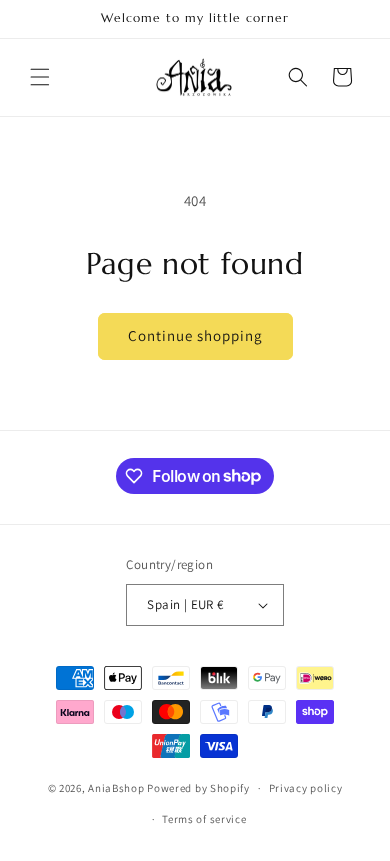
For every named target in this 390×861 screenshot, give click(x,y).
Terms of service (204, 819)
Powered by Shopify (198, 788)
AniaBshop (116, 788)
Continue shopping (195, 335)
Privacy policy (306, 788)
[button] (40, 77)
